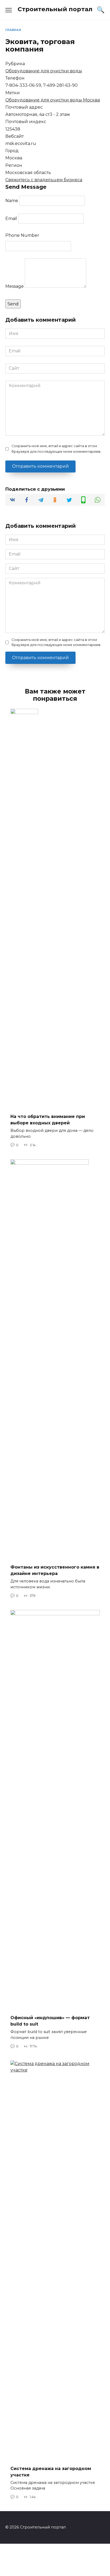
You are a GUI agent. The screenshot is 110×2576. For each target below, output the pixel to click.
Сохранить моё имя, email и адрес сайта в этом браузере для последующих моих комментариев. (56, 449)
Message (15, 286)
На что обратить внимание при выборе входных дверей (48, 1120)
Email (11, 218)
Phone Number (22, 235)
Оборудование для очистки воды (44, 71)
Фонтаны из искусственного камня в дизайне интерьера (55, 1570)
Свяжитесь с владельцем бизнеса (44, 180)
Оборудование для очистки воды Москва (53, 100)
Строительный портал (55, 9)
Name (12, 201)
